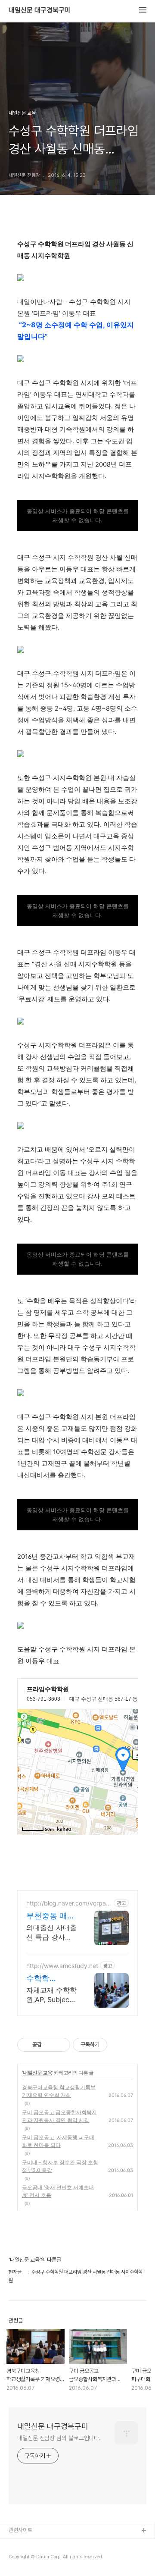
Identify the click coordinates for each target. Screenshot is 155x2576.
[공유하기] (50, 2045)
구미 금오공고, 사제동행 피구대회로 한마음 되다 (58, 2141)
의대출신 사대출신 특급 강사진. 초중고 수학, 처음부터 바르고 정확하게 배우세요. (51, 1932)
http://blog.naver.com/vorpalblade (69, 1903)
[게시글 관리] (60, 2045)
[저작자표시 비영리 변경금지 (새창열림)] (119, 2045)
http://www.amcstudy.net (62, 1966)
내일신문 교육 (37, 2073)
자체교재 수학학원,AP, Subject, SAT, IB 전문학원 (51, 1995)
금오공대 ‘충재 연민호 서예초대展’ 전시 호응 (58, 2191)
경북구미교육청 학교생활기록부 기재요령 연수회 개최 (59, 2091)
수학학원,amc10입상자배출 (51, 1979)
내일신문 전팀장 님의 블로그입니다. (59, 2438)
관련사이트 (20, 2530)
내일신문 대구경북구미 (40, 10)
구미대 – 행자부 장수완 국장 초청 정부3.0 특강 (60, 2166)
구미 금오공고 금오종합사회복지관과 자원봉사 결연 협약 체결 (59, 2116)
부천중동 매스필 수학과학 (51, 1916)
